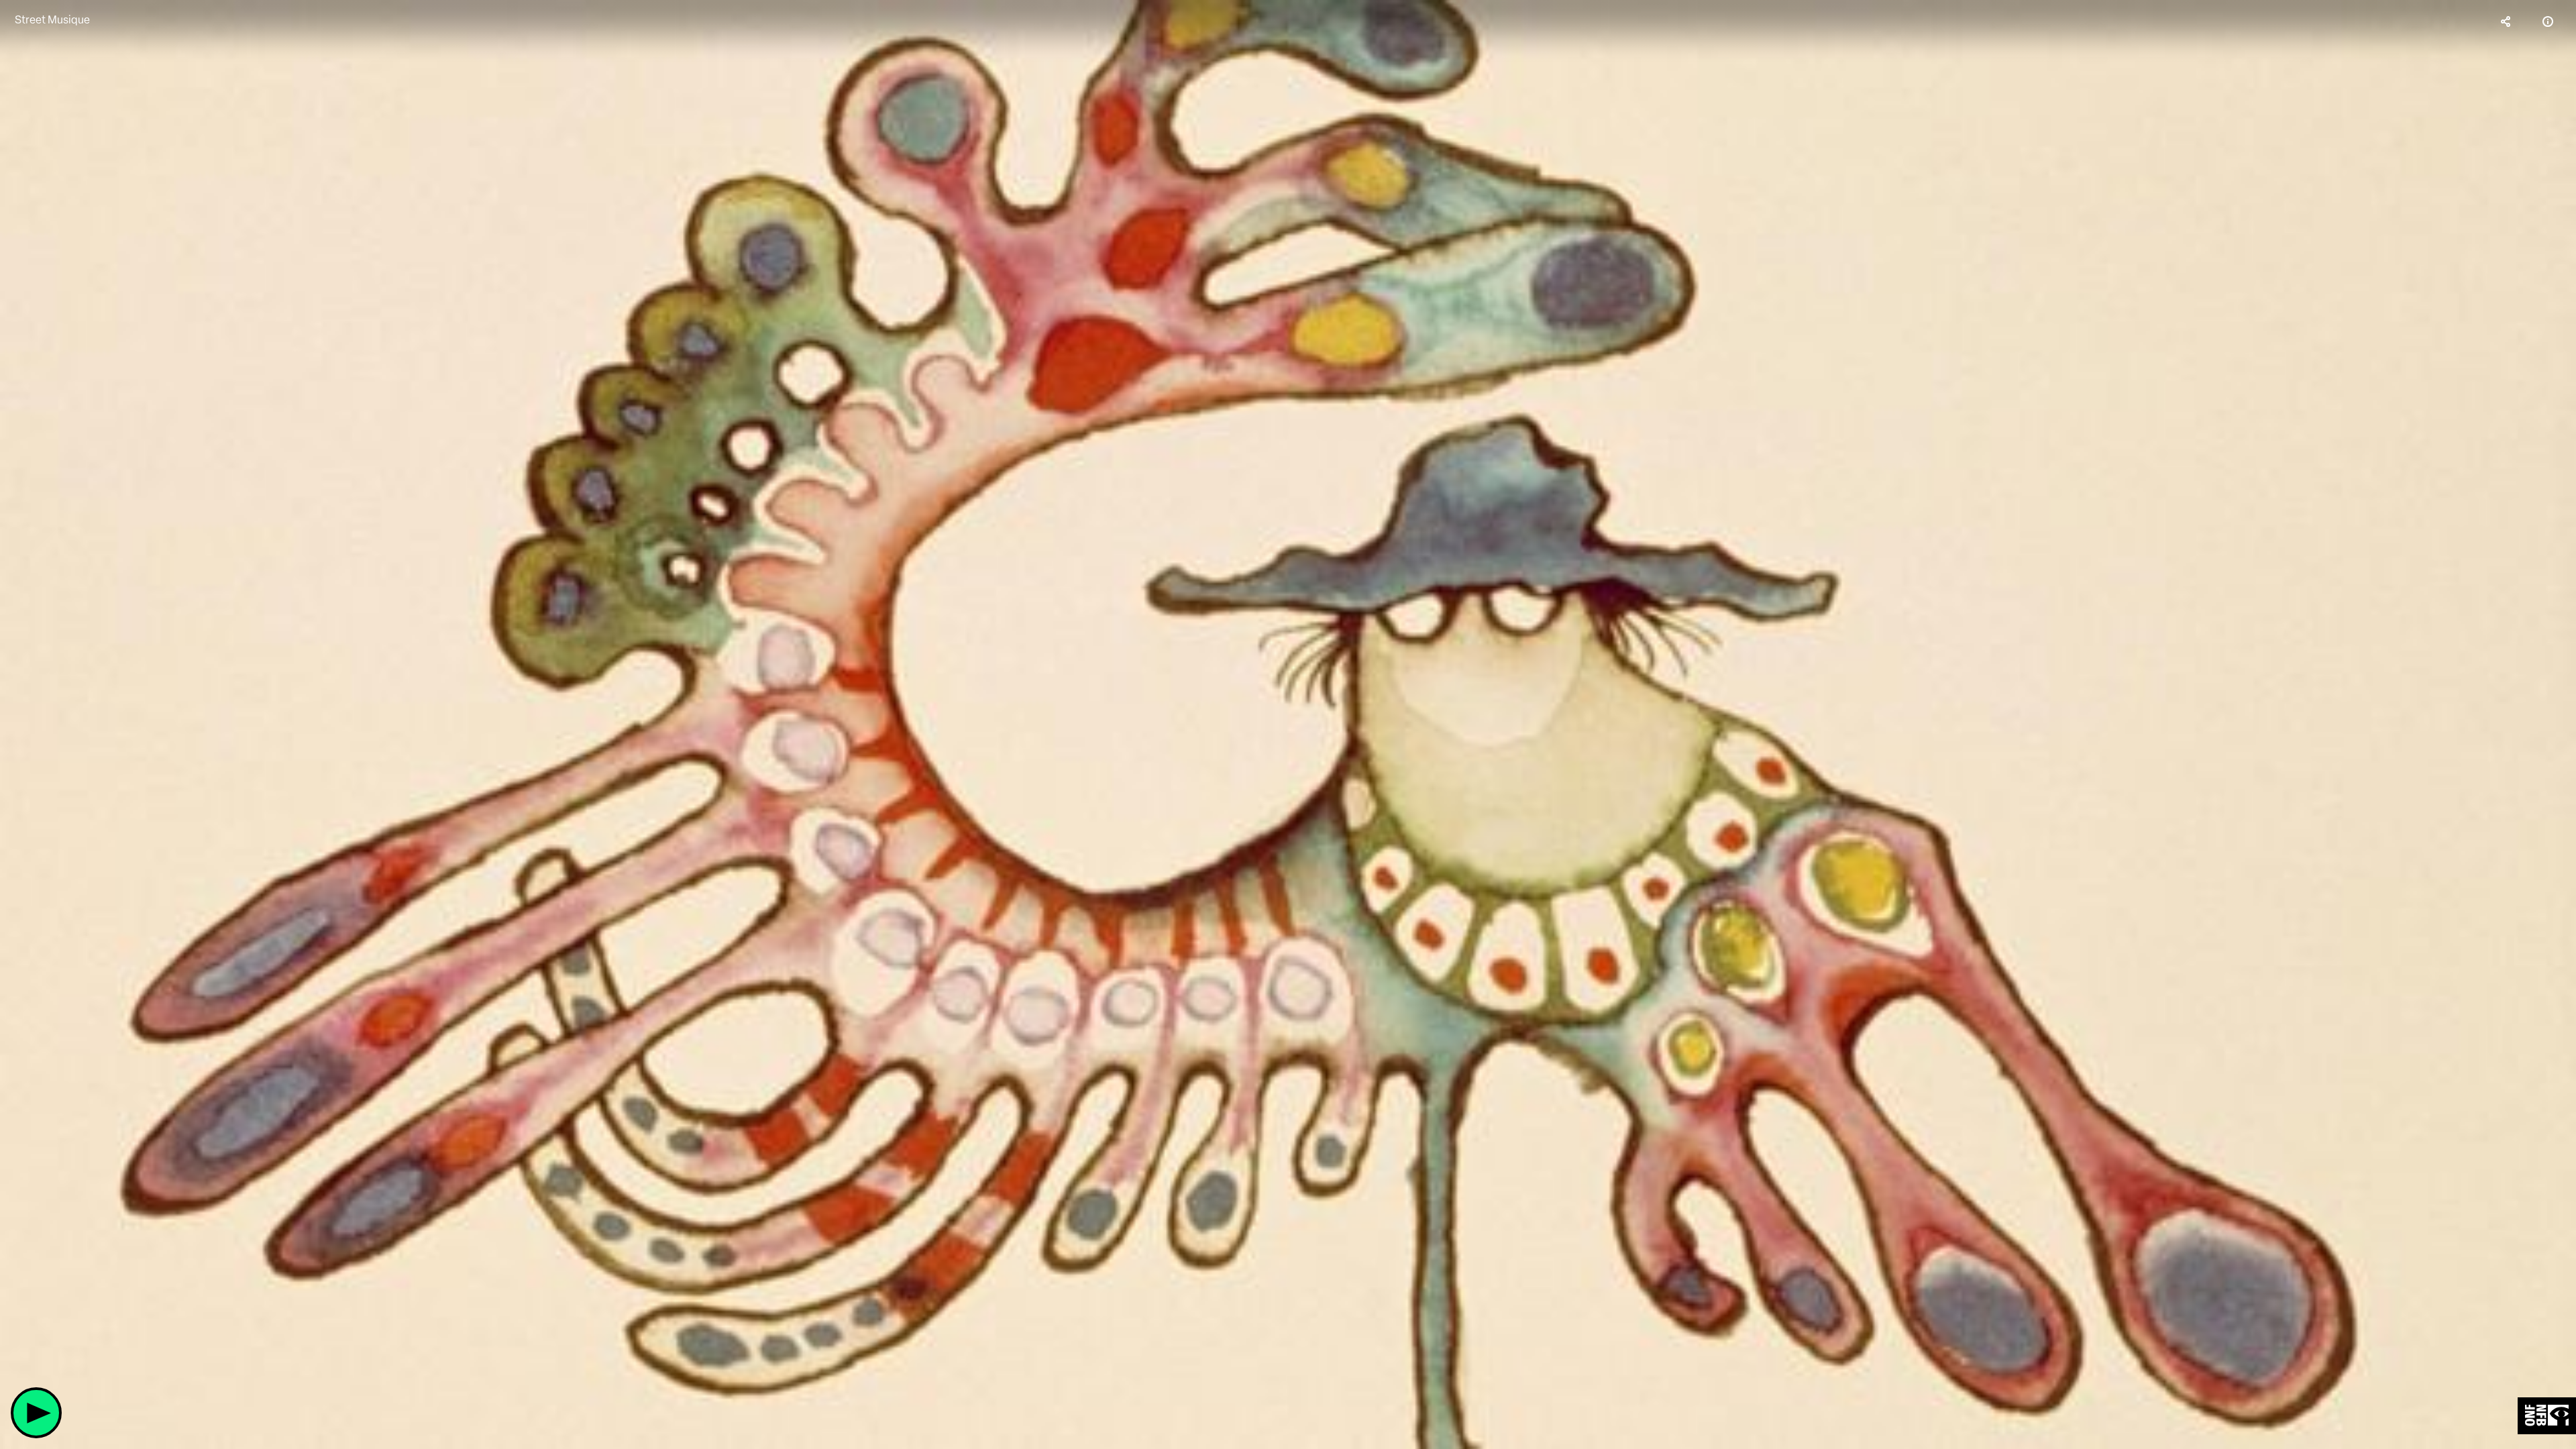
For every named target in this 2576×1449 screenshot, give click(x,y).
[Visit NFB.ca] (2547, 1416)
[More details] (2548, 21)
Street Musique (52, 20)
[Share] (2506, 21)
